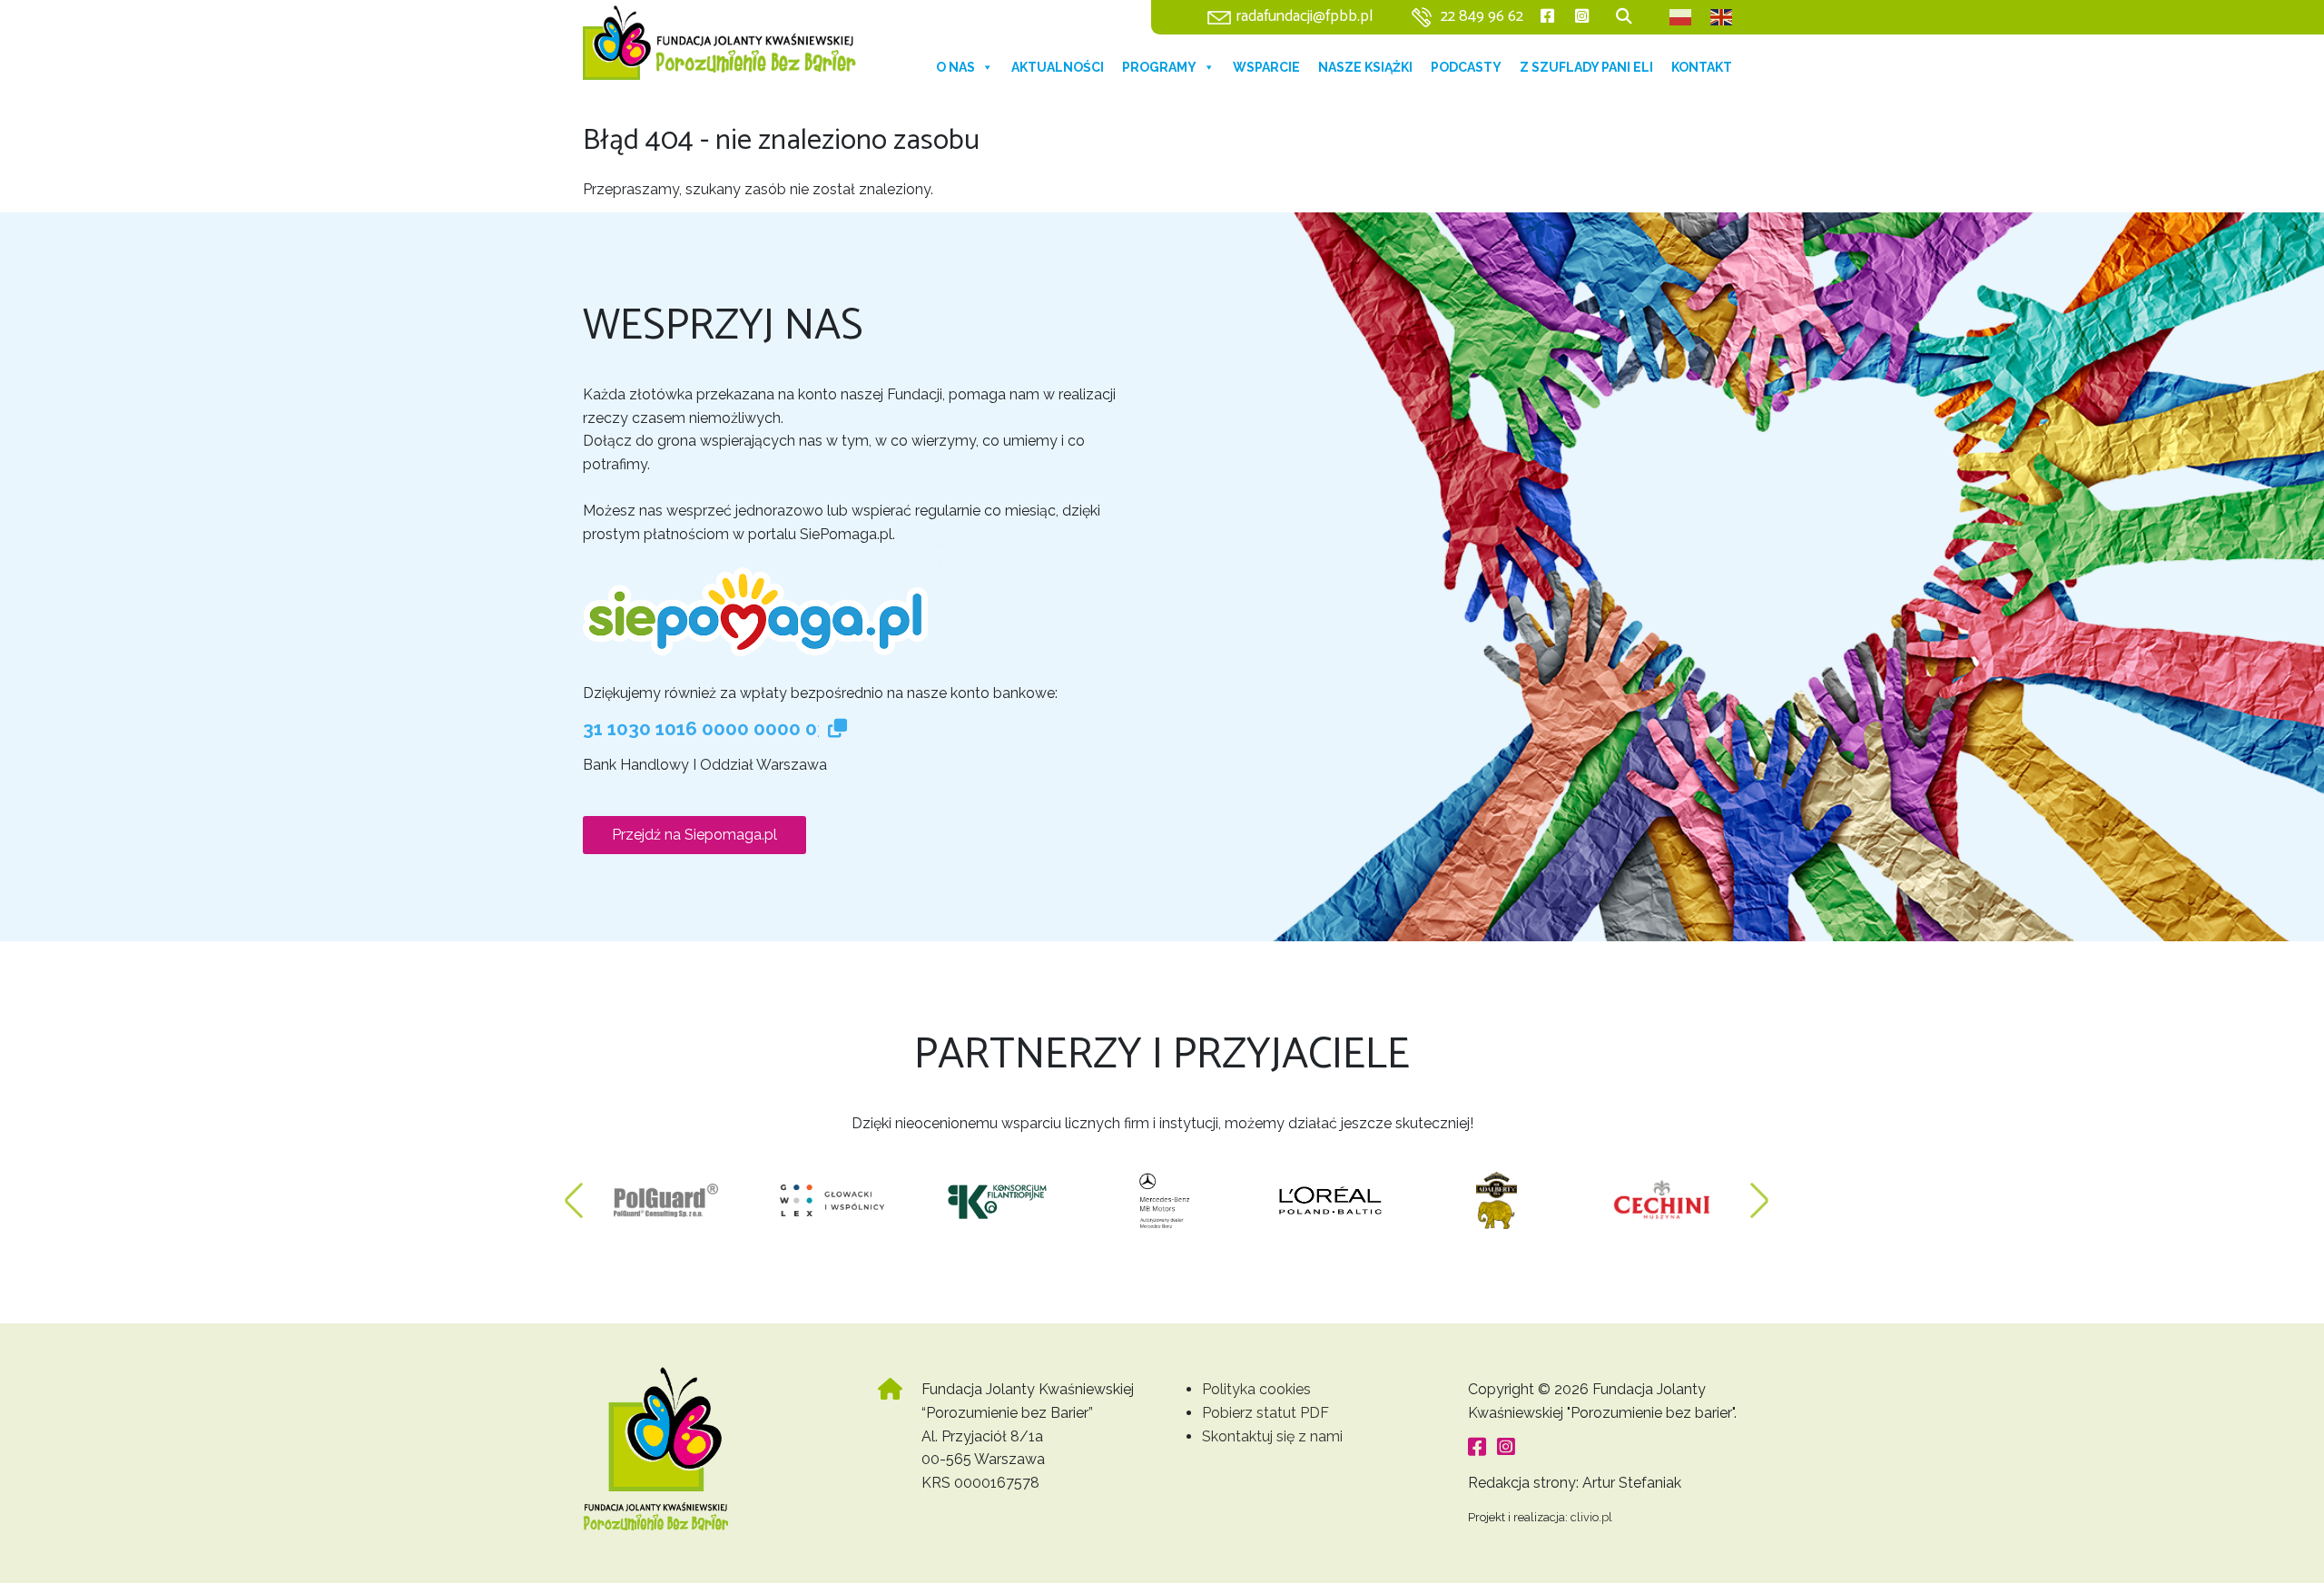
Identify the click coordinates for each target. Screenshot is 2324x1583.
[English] (1722, 17)
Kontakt (1702, 67)
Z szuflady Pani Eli (1586, 67)
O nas (955, 67)
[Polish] (1681, 17)
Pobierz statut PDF (1265, 1413)
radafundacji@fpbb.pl (1305, 17)
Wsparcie (1266, 67)
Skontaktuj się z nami (1272, 1436)
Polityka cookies (1256, 1389)
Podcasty (1466, 67)
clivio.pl (1591, 1517)
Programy (1159, 67)
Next (1759, 1192)
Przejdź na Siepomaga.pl (694, 835)
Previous (574, 1192)
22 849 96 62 (1482, 17)
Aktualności (1058, 67)
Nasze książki (1365, 67)
